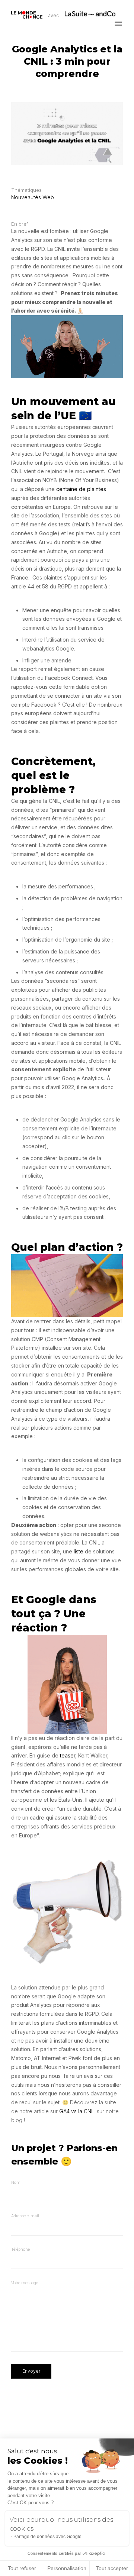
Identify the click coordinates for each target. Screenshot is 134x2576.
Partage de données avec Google (47, 2537)
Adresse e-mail (25, 2216)
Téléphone (20, 2249)
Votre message (25, 2283)
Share (129, 1288)
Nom (16, 2182)
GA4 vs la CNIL (77, 2111)
